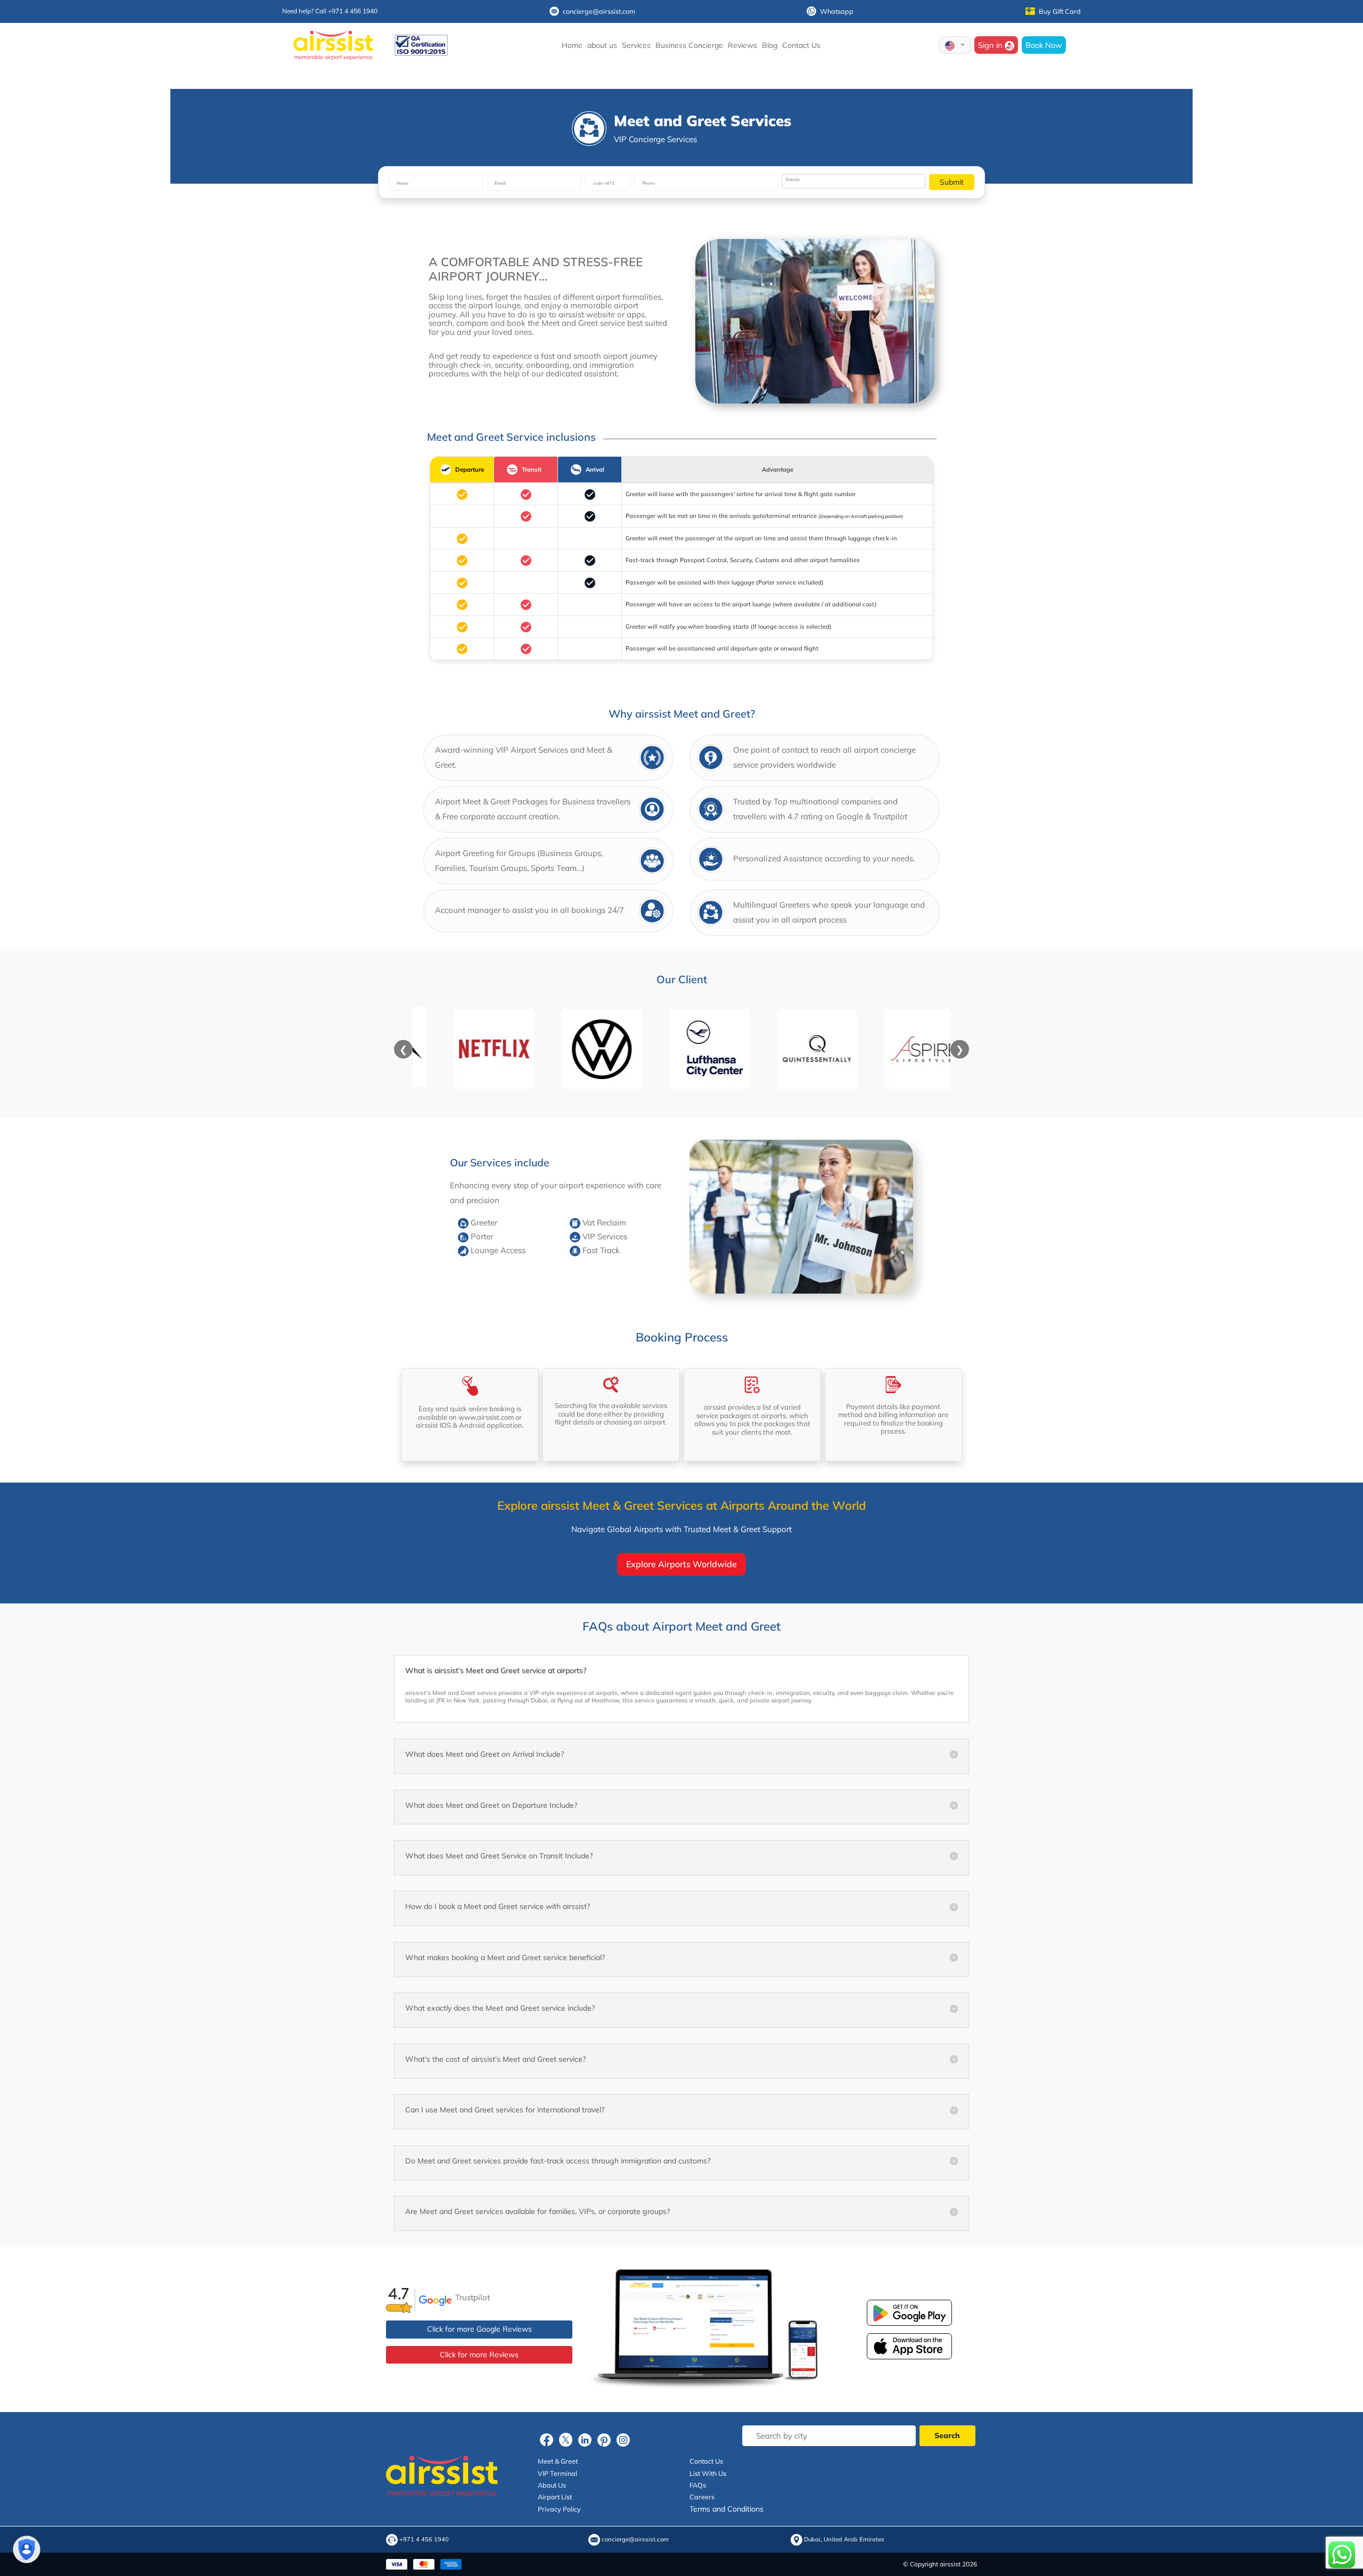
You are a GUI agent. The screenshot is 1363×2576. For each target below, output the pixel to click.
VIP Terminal (557, 2473)
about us (602, 45)
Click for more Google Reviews (479, 2330)
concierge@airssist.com (599, 11)
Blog (770, 45)
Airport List (555, 2497)
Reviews (742, 45)
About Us (552, 2485)
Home (572, 45)
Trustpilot (473, 2297)
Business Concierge (689, 45)
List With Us (708, 2473)
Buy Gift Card (1060, 11)
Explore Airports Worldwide (681, 1564)
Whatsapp (837, 11)
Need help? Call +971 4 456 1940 (330, 11)
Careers (702, 2497)
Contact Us (801, 45)
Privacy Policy (559, 2509)
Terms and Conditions (726, 2509)
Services (636, 45)
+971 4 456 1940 (424, 2540)
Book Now (1044, 45)
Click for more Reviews (479, 2355)
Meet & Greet (558, 2462)
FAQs (698, 2485)
